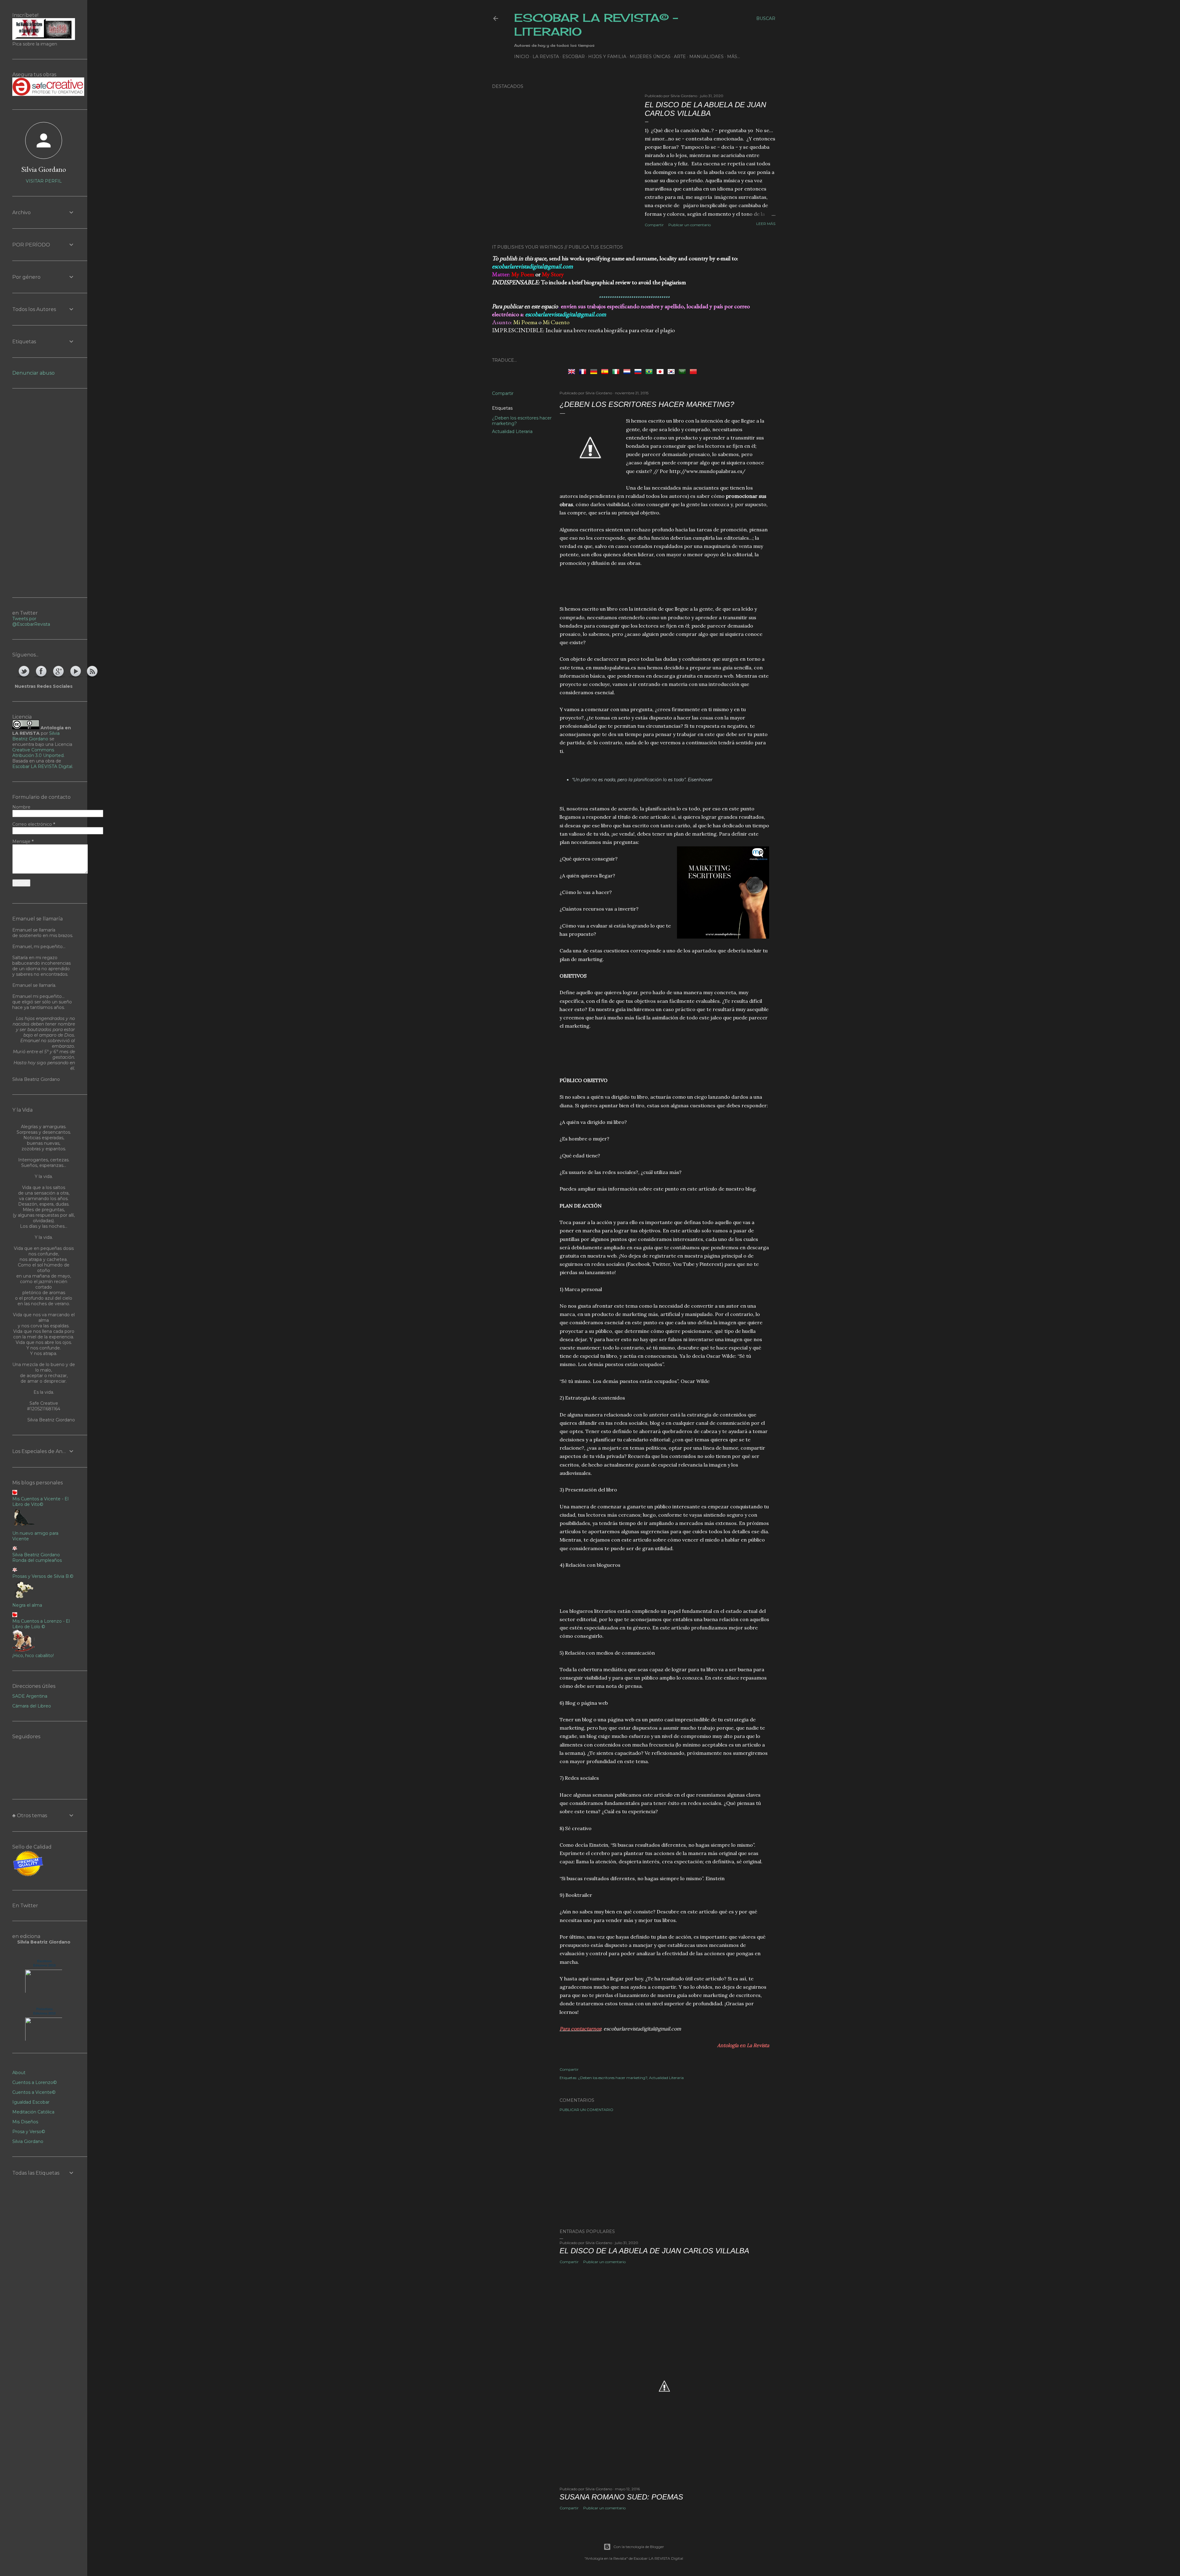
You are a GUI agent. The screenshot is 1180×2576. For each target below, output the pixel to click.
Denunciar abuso (33, 373)
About (19, 2073)
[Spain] (606, 371)
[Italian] (617, 371)
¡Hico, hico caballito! (33, 1656)
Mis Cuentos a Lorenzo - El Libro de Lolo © (41, 1624)
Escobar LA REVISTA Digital (42, 766)
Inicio (522, 57)
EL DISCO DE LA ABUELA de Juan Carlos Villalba (705, 109)
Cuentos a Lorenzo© (35, 2082)
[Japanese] (661, 371)
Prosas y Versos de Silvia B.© (43, 1576)
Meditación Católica (33, 2112)
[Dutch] (628, 371)
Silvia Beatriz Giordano (36, 736)
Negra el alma (27, 1605)
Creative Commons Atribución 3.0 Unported (38, 753)
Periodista (44, 2009)
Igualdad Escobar (31, 2102)
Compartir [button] (654, 225)
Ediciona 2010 (44, 1965)
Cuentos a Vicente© (34, 2092)
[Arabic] (683, 371)
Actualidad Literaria (512, 431)
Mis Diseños (25, 2122)
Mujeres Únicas (650, 57)
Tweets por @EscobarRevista (31, 621)
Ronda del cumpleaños (37, 1560)
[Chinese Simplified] (694, 371)
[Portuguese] (650, 371)
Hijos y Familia (607, 57)
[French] (584, 371)
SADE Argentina (30, 1696)
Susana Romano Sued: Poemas (621, 2497)
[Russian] (639, 371)
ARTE (680, 57)
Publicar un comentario (690, 225)
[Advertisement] (664, 585)
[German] (595, 371)
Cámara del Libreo (32, 1706)
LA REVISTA (546, 57)
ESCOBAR (574, 57)
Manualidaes (706, 57)
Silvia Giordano (44, 169)
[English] (573, 371)
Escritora (44, 1961)
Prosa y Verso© (29, 2132)
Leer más (766, 224)
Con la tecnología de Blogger (639, 2547)
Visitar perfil (44, 181)
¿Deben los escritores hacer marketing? (613, 2078)
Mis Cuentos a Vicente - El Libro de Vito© (40, 1502)
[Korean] (672, 371)
